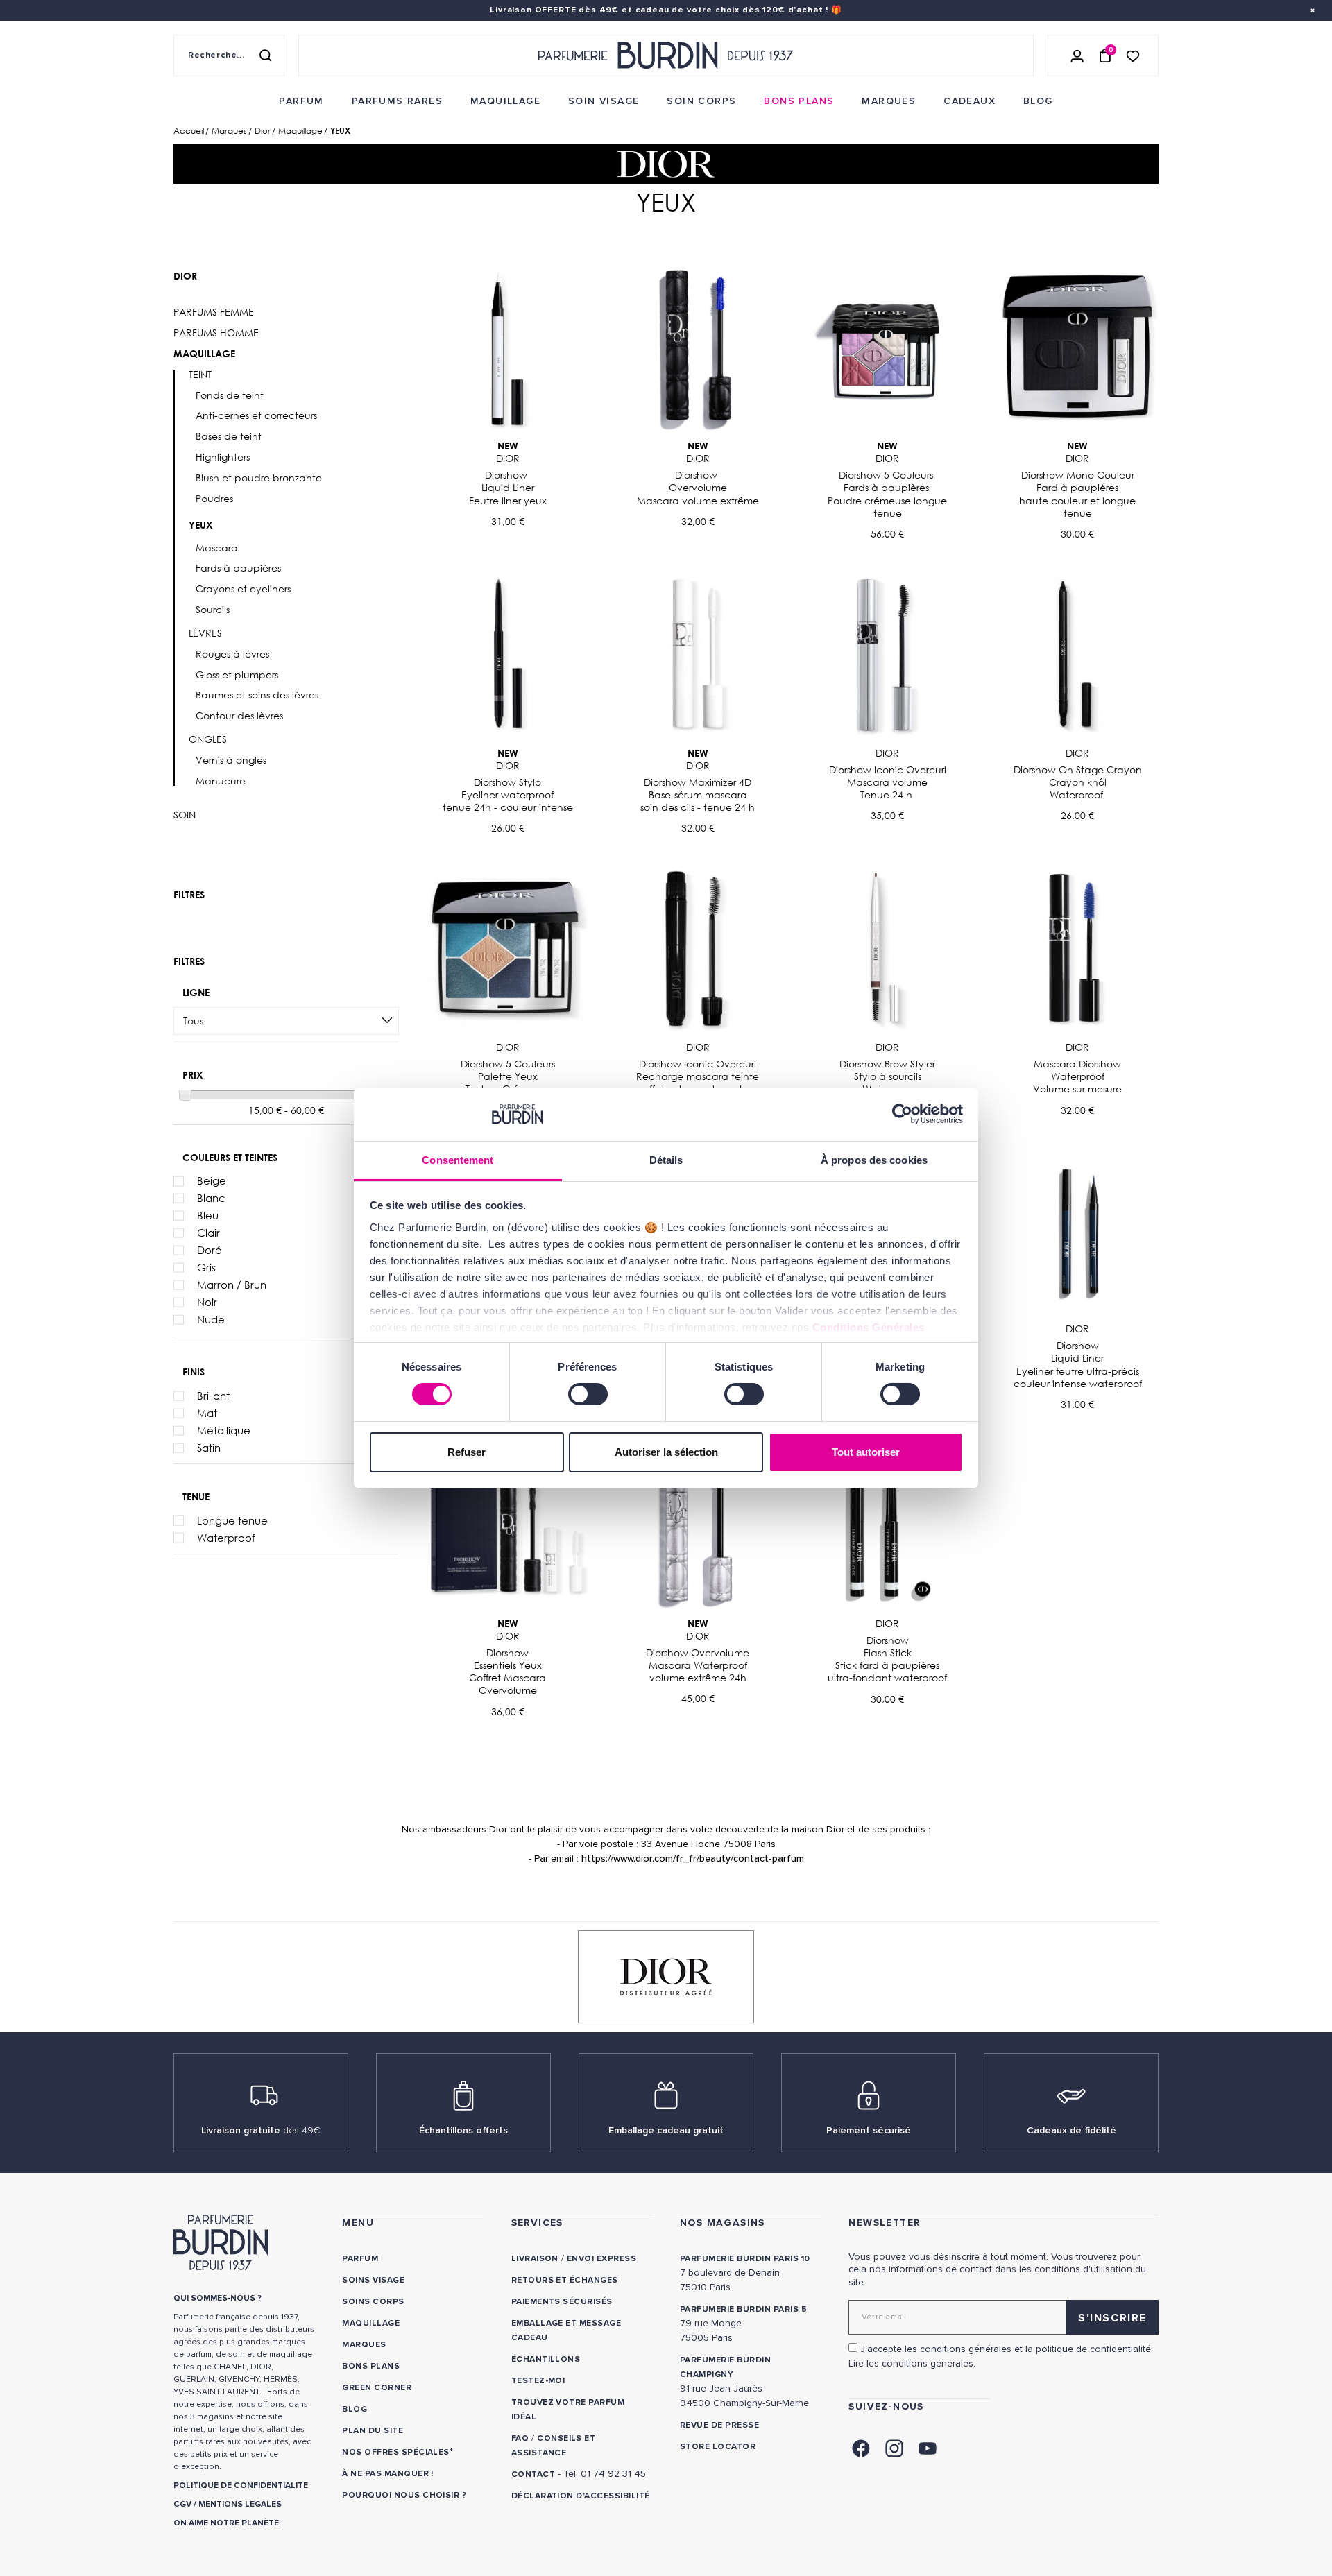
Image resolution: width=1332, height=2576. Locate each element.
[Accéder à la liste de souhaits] (1133, 55)
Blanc (211, 1198)
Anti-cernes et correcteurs (256, 415)
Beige (212, 1180)
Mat (207, 1413)
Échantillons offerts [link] (463, 2130)
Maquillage (204, 354)
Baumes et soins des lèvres (257, 695)
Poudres (214, 499)
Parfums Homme (216, 333)
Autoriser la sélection (666, 1452)
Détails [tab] (666, 1160)
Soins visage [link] (373, 2280)
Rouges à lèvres (232, 654)
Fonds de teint (230, 395)
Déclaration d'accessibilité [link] (581, 2496)
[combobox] (286, 1021)
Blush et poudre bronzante (259, 478)
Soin (185, 815)
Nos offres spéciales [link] (396, 2452)
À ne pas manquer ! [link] (388, 2474)
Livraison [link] (535, 2259)
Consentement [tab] (458, 1160)
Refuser (467, 1452)
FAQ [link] (520, 2438)
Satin (209, 1448)
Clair (208, 1233)
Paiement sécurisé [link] (869, 2130)
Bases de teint (229, 436)
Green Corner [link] (377, 2388)
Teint (200, 375)
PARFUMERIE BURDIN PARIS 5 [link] (743, 2309)
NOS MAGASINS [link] (723, 2223)
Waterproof (226, 1538)
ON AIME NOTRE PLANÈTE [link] (226, 2523)
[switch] (588, 1394)
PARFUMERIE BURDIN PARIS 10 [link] (745, 2259)
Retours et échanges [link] (565, 2280)
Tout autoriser (866, 1452)
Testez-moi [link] (538, 2381)
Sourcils (213, 610)
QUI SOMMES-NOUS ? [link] (217, 2298)
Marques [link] (364, 2345)
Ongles (208, 739)
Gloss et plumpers (237, 675)
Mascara (217, 548)
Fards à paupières (238, 568)
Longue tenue (232, 1520)
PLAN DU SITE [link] (373, 2431)
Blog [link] (355, 2409)
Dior (185, 276)
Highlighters (223, 457)
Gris (206, 1267)
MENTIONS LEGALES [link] (240, 2504)
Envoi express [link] (601, 2259)
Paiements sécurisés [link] (562, 2302)
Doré (210, 1250)
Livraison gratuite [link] (261, 2130)
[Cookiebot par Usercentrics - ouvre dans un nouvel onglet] (902, 1114)
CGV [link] (182, 2504)
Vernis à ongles (231, 760)
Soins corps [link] (373, 2302)
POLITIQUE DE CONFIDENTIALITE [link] (241, 2485)
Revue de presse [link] (719, 2425)
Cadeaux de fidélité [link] (1071, 2130)
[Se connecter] (1077, 55)
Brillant (213, 1396)
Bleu (208, 1215)
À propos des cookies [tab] (874, 1160)
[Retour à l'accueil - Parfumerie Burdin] (666, 55)
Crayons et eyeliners (243, 589)
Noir (207, 1302)
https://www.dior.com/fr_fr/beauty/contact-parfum (693, 1858)
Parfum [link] (360, 2259)
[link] (301, 101)
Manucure (221, 781)
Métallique (224, 1430)
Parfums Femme (214, 312)
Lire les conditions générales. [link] (912, 2363)
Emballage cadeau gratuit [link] (666, 2130)
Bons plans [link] (371, 2366)
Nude (211, 1319)
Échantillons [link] (546, 2359)
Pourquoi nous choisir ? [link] (404, 2495)
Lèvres (205, 633)
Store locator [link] (718, 2447)
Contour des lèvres (239, 716)
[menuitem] (301, 101)
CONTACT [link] (533, 2474)
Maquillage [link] (371, 2323)
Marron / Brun (232, 1285)
